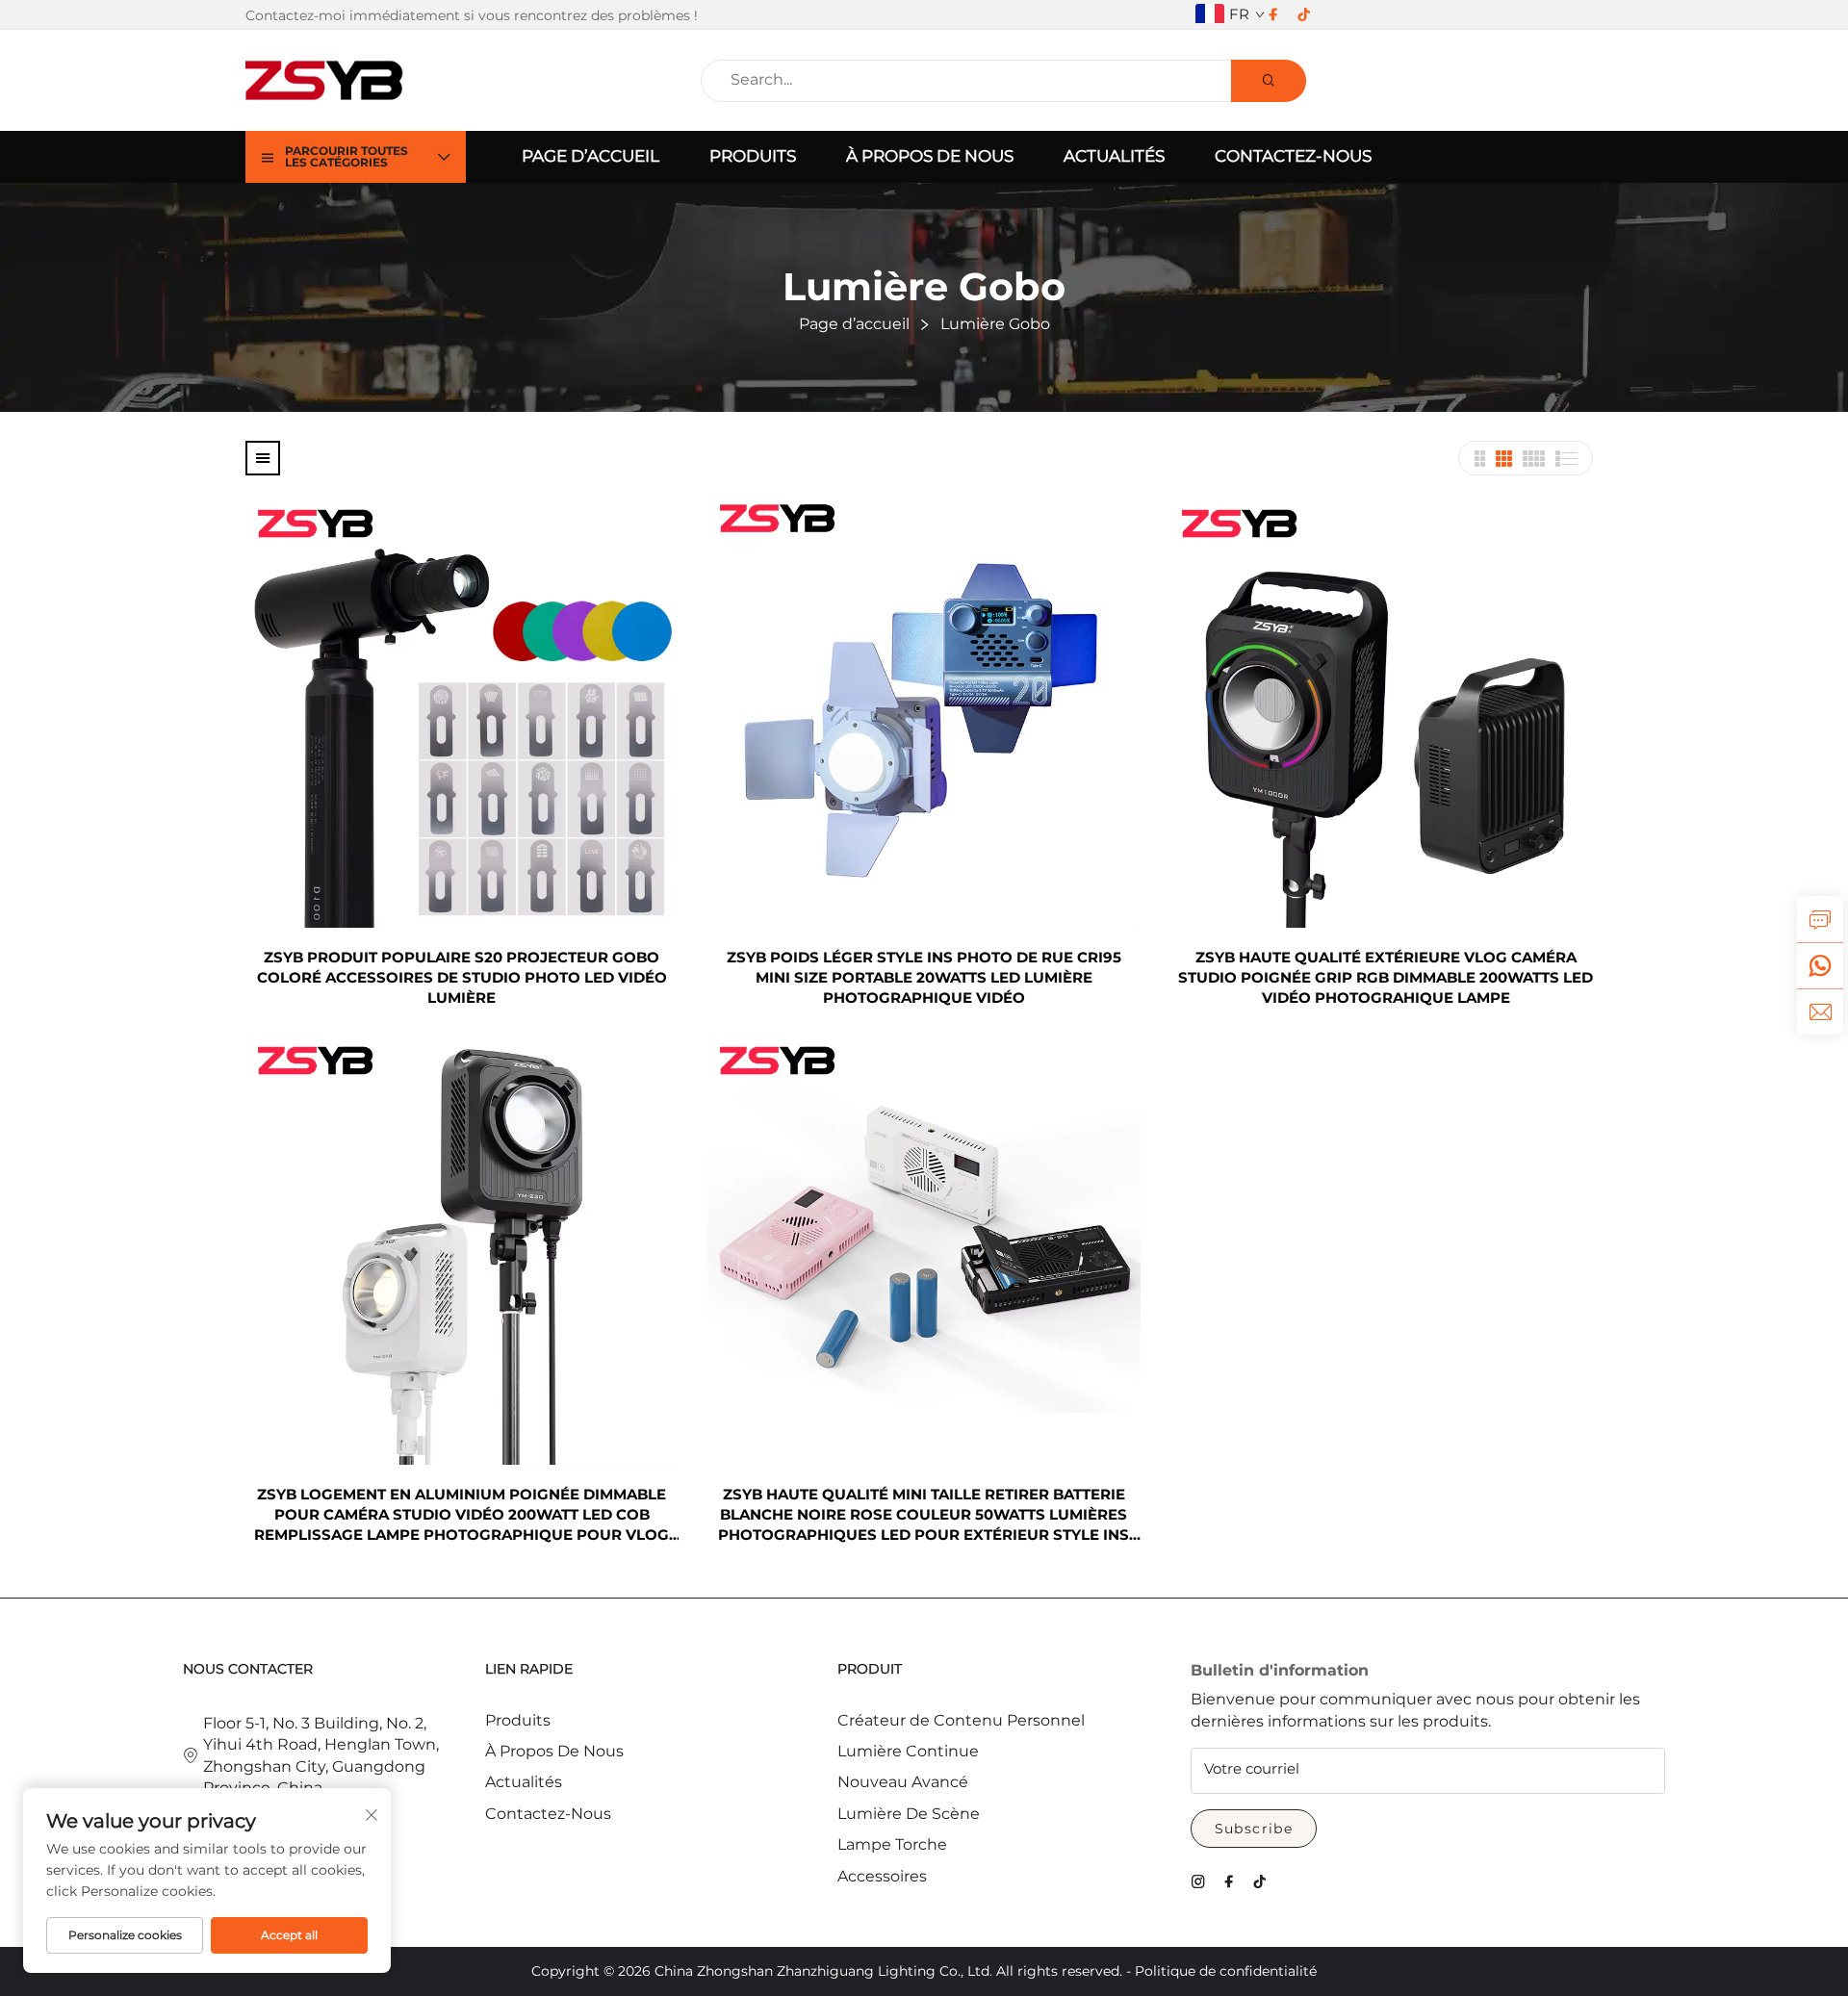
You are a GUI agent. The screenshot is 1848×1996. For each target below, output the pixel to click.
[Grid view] (1479, 459)
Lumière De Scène (909, 1814)
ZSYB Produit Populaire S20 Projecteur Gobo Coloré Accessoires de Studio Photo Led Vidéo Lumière (462, 977)
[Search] (1269, 81)
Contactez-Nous (1293, 156)
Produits (753, 156)
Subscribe (1254, 1829)
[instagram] (1198, 1882)
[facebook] (1273, 15)
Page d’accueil (590, 156)
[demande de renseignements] (1820, 919)
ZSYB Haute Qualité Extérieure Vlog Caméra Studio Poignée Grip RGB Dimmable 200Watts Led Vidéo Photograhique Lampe (1386, 977)
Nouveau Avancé (903, 1782)
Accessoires (882, 1876)
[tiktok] (1304, 15)
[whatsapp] (1820, 965)
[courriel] (1820, 1011)
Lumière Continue (908, 1751)
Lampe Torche (892, 1844)
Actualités (1114, 156)
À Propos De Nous (930, 156)
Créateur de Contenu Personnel (961, 1720)
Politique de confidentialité (1226, 1971)
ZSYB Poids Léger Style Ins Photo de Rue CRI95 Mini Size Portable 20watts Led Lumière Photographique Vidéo (924, 977)
